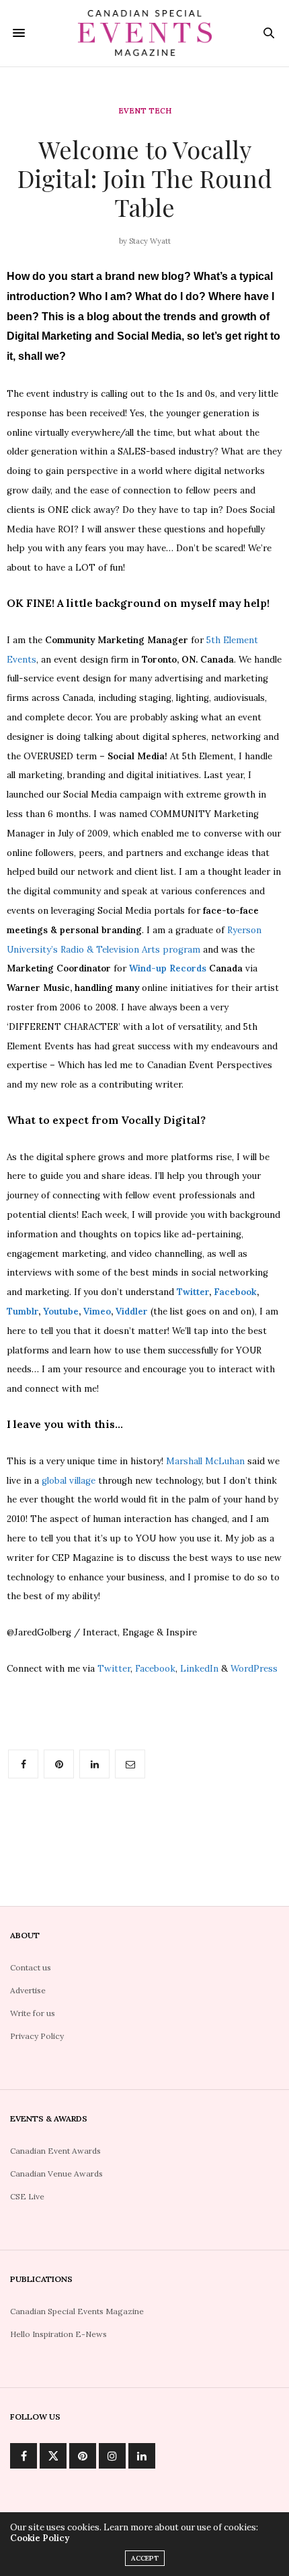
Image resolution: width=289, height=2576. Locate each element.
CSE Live (27, 2196)
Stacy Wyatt (150, 241)
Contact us (31, 1967)
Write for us (33, 2013)
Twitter (193, 1292)
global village (70, 1481)
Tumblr (23, 1311)
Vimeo (97, 1311)
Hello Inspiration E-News (58, 2334)
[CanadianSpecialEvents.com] (144, 33)
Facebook (235, 1292)
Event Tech (145, 111)
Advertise (28, 1990)
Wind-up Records (168, 968)
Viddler (132, 1311)
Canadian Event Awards (55, 2151)
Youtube (61, 1311)
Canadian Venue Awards (56, 2174)
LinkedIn (199, 1669)
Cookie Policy (40, 2538)
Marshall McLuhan (205, 1461)
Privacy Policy (37, 2036)
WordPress (254, 1669)
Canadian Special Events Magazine (77, 2311)
